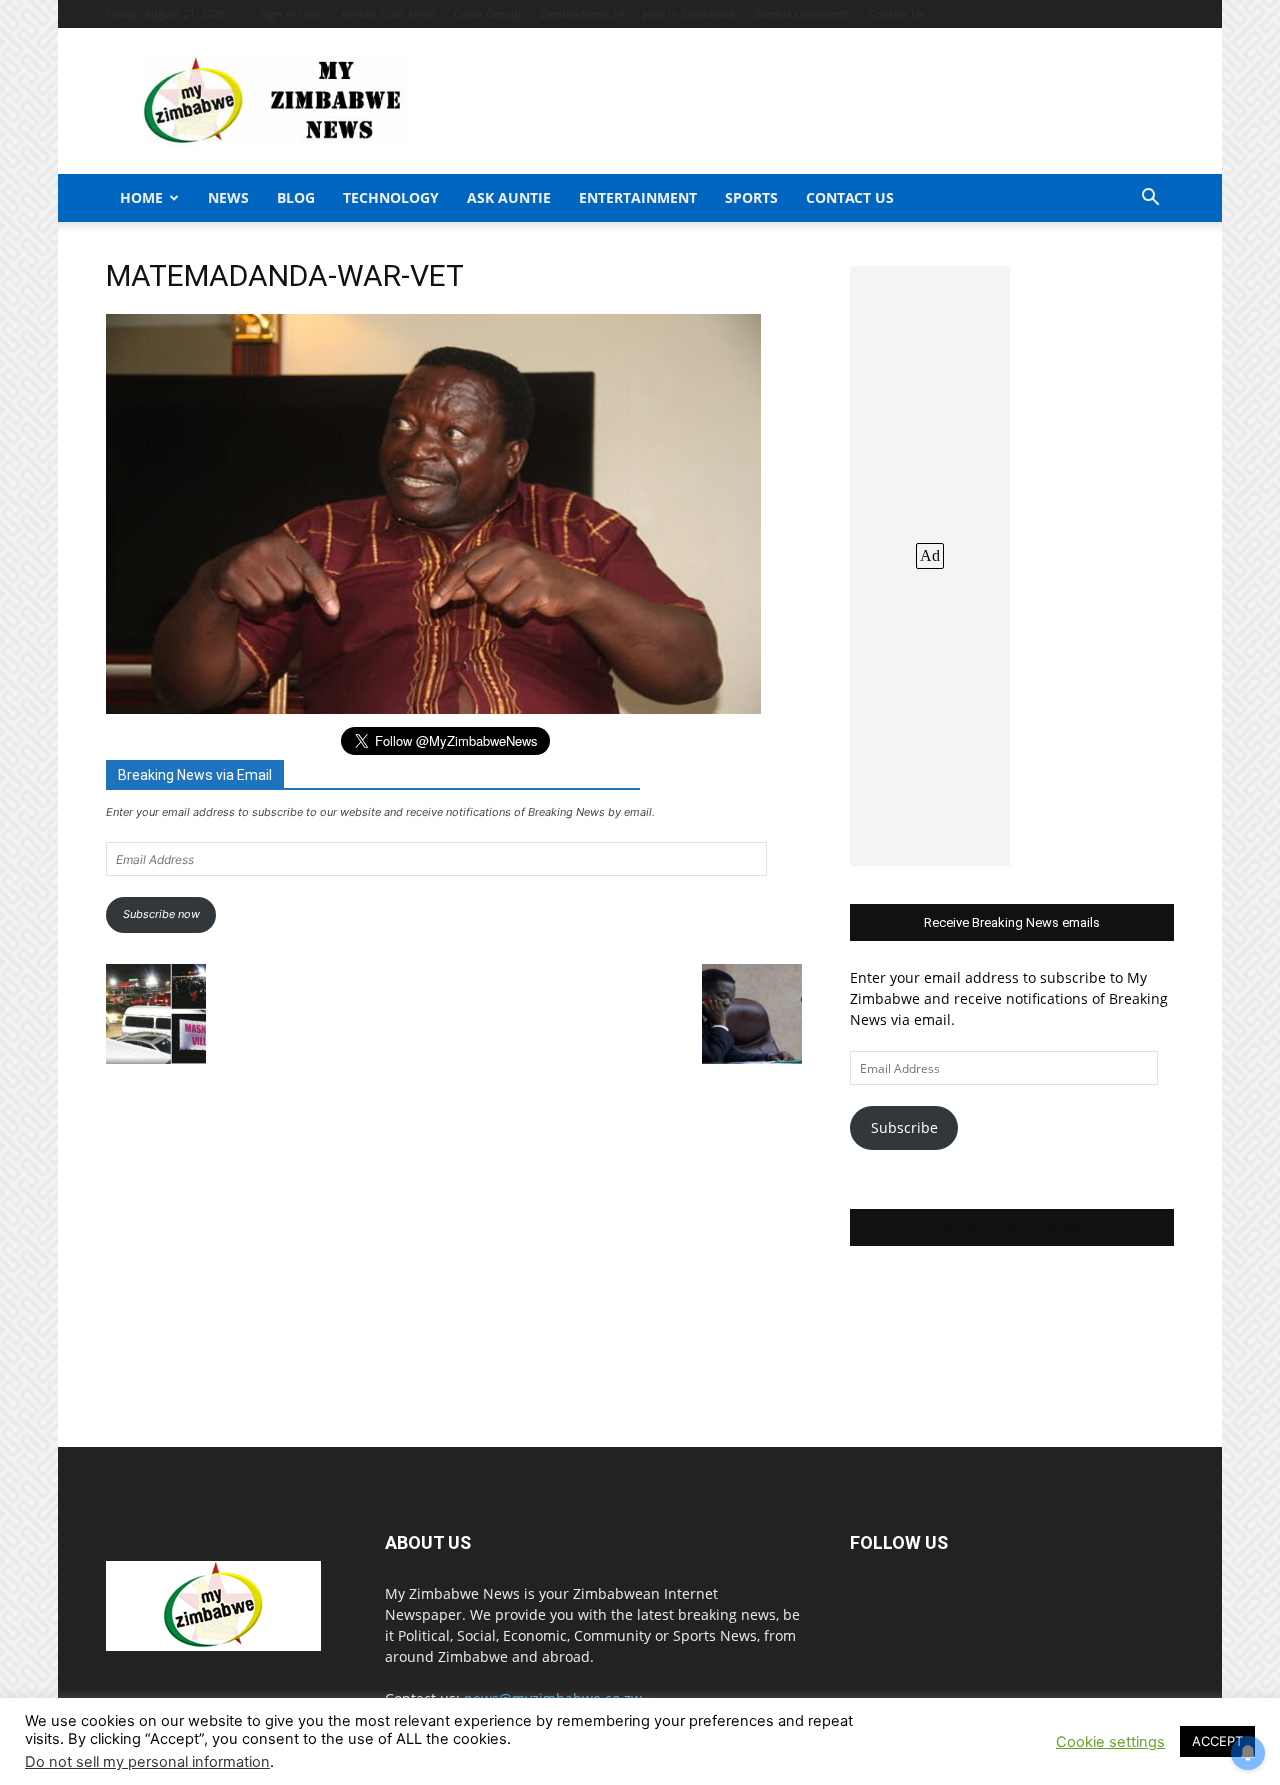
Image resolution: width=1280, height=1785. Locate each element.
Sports (751, 197)
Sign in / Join (292, 13)
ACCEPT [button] (1217, 1741)
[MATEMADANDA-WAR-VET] (433, 708)
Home (141, 197)
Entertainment (638, 197)
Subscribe (904, 1127)
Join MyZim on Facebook (1012, 1227)
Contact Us (896, 13)
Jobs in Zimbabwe (689, 13)
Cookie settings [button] (1110, 1742)
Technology (391, 197)
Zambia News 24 (582, 13)
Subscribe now (161, 914)
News (228, 197)
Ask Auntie (509, 197)
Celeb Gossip (487, 13)
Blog (296, 197)
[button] (1150, 199)
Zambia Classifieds (801, 13)
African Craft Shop (388, 13)
